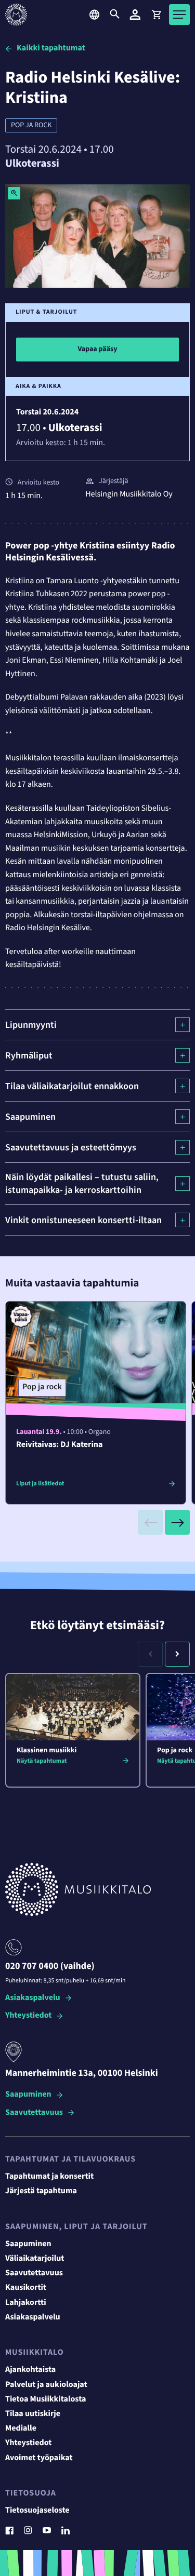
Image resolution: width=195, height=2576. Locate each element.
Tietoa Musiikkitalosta (45, 2399)
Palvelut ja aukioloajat (46, 2385)
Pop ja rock (31, 125)
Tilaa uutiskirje (33, 2414)
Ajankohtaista (30, 2370)
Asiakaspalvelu (33, 1998)
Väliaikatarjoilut (35, 2259)
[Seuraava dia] (177, 1522)
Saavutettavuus (34, 2113)
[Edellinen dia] (150, 1522)
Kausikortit (26, 2288)
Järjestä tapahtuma (41, 2191)
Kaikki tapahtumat (51, 48)
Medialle (21, 2429)
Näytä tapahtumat (42, 1761)
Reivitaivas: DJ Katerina (59, 1445)
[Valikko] (179, 15)
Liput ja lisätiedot (40, 1484)
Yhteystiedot (28, 2016)
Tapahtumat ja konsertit (49, 2177)
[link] (156, 15)
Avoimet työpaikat (39, 2458)
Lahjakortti (26, 2303)
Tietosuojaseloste (37, 2511)
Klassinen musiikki (47, 1750)
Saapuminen (28, 2095)
